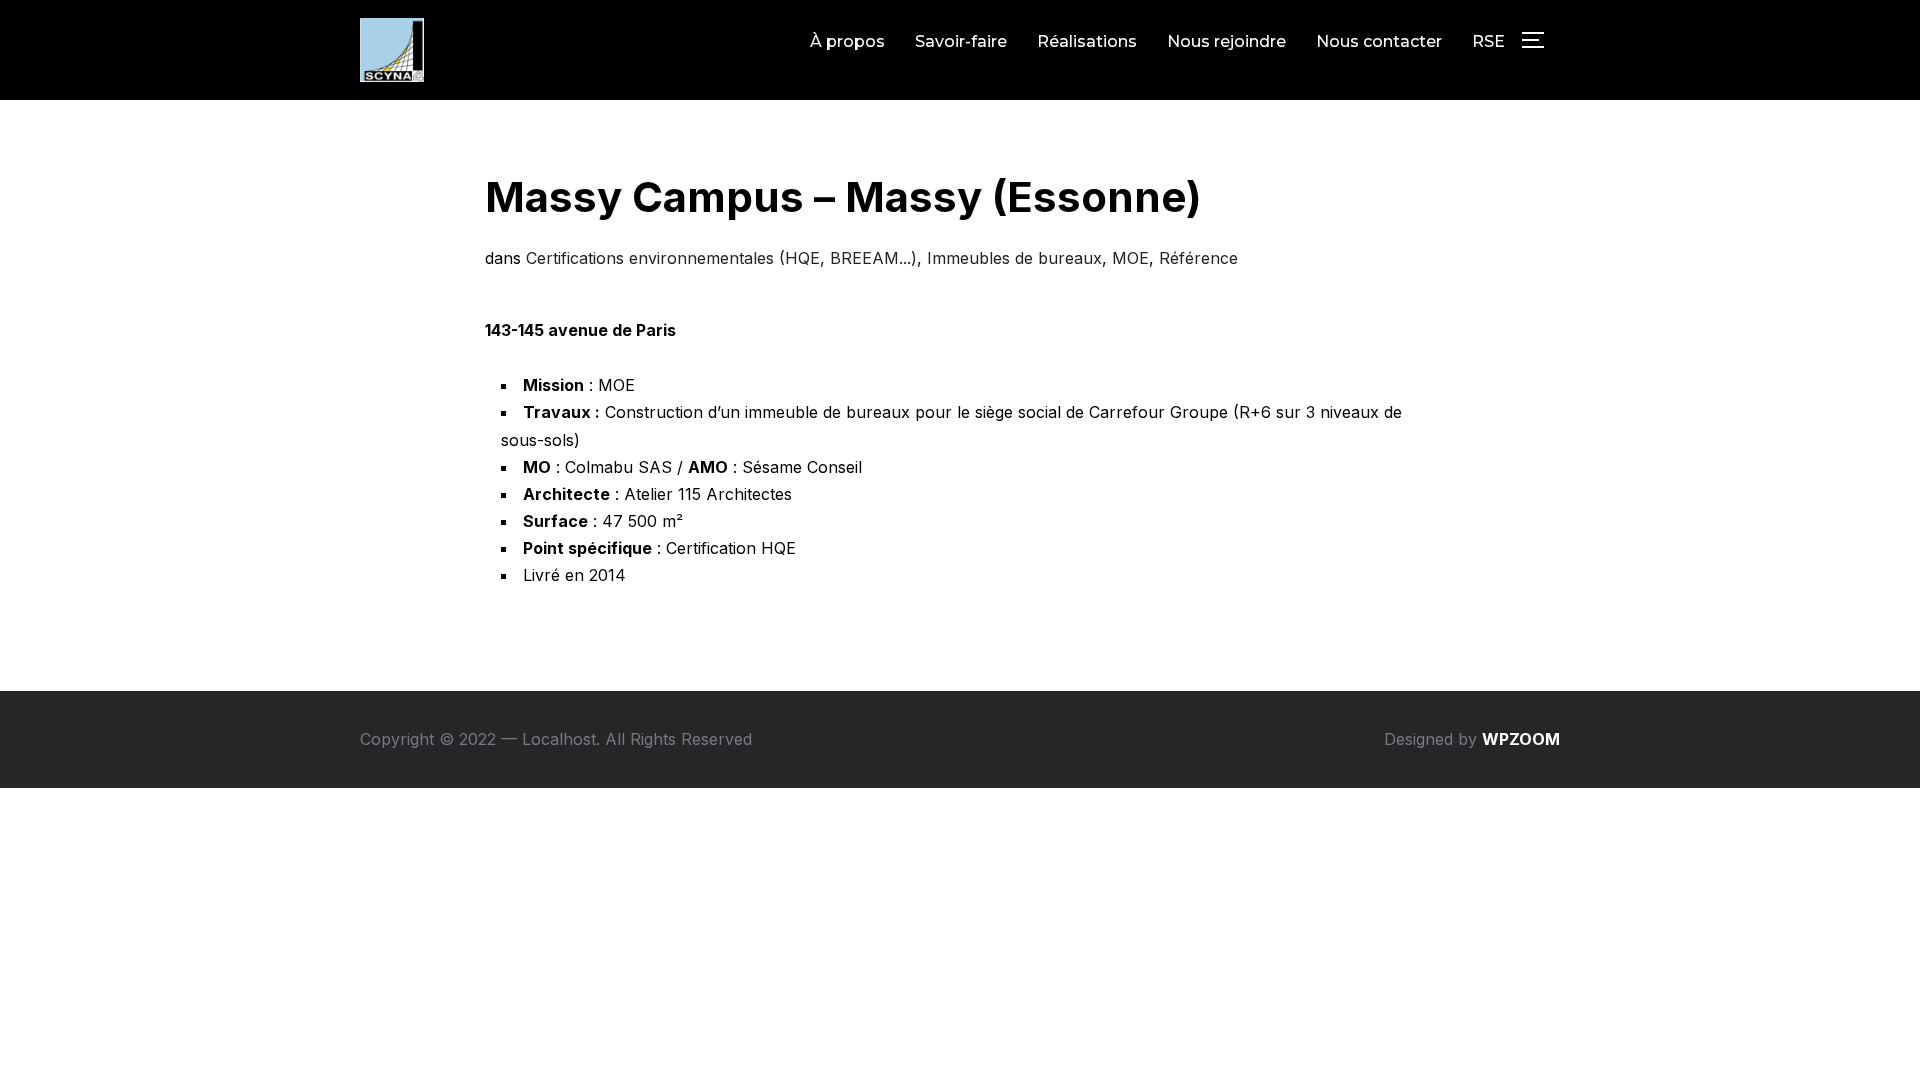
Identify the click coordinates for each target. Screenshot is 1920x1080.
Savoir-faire (961, 41)
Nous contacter (1379, 41)
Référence (1198, 258)
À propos (847, 41)
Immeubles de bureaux (1014, 258)
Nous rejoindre (1226, 41)
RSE (1488, 41)
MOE (1130, 258)
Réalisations (1087, 41)
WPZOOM (1521, 739)
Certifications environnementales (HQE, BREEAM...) (721, 258)
